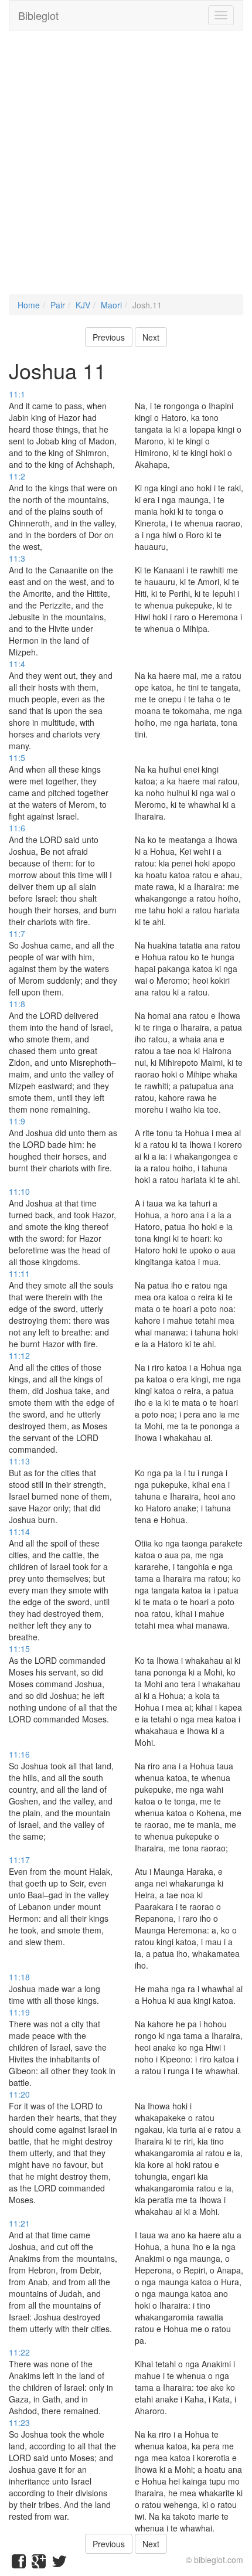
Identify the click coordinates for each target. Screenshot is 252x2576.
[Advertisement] (126, 168)
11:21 (19, 2223)
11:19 (19, 2012)
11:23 (19, 2422)
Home (29, 305)
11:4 (17, 664)
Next (151, 337)
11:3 (17, 558)
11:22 (19, 2352)
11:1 (17, 394)
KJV (83, 305)
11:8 (17, 1004)
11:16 (19, 1754)
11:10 (19, 1191)
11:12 (19, 1355)
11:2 (17, 476)
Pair (58, 305)
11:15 (19, 1649)
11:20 (19, 2094)
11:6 (17, 828)
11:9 (17, 1121)
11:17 (19, 1860)
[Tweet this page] (59, 2564)
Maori (111, 305)
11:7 (17, 933)
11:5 (17, 757)
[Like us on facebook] (19, 2564)
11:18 (19, 1977)
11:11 (19, 1273)
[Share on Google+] (39, 2564)
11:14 (19, 1531)
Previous (109, 337)
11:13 (19, 1461)
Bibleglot (38, 15)
